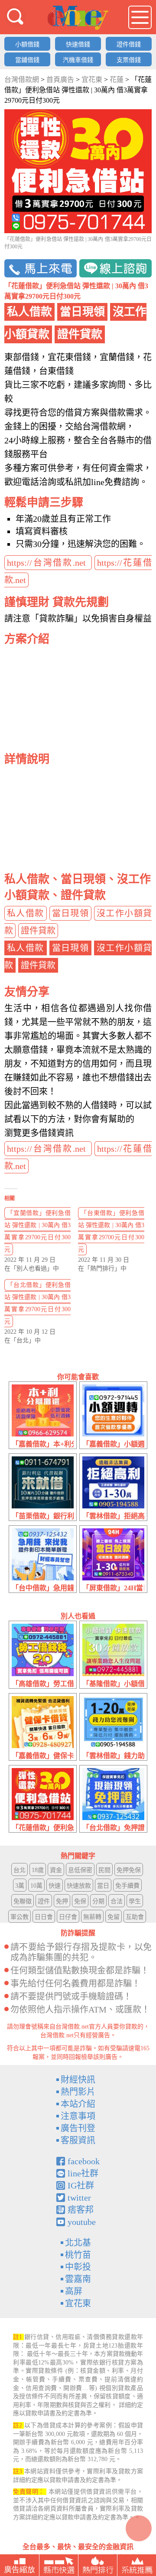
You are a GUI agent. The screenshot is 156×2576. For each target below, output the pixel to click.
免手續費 (127, 1886)
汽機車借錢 (78, 60)
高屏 (74, 2291)
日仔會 (68, 1917)
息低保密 (80, 1870)
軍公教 (19, 1917)
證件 (44, 1901)
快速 (55, 1886)
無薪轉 (92, 1917)
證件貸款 (38, 931)
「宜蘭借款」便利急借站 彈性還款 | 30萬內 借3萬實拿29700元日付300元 (37, 1231)
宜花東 (78, 2303)
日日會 (44, 1917)
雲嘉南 (78, 2279)
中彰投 (78, 2267)
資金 (56, 1870)
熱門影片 (78, 2092)
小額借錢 (27, 44)
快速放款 (79, 1886)
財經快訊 (78, 2080)
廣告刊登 (78, 2128)
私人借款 (26, 913)
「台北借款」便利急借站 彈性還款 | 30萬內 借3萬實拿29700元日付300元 (37, 1303)
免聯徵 (23, 1901)
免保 (80, 1901)
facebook (84, 2161)
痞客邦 (81, 2210)
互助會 (135, 1917)
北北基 (78, 2243)
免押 (62, 1901)
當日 (103, 1886)
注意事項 (78, 2116)
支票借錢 (129, 60)
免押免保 (129, 1870)
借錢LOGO (78, 18)
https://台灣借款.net (48, 563)
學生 (135, 1901)
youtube (82, 2222)
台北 (19, 1870)
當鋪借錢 (27, 60)
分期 (98, 1901)
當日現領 (71, 913)
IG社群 (81, 2185)
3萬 (20, 1886)
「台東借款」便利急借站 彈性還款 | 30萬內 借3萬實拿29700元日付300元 (111, 1231)
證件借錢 (129, 44)
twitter (79, 2198)
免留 (114, 1917)
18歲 (38, 1870)
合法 (117, 1901)
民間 (104, 1870)
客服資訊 (78, 2140)
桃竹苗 (78, 2255)
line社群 (83, 2173)
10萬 (36, 1886)
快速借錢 (78, 44)
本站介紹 (78, 2104)
